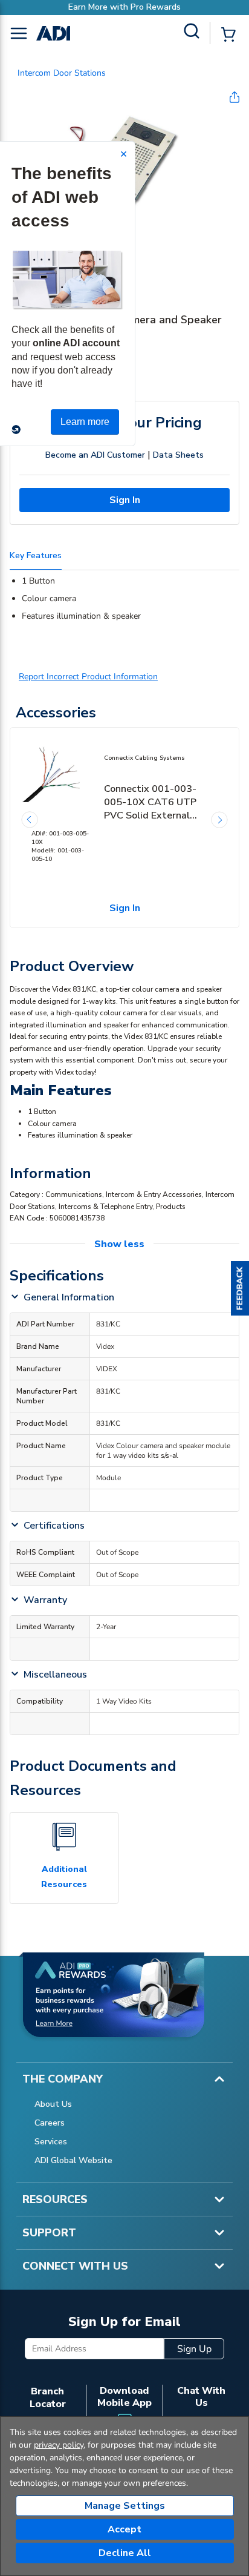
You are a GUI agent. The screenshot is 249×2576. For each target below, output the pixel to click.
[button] (240, 1288)
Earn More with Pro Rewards (124, 7)
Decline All (125, 2553)
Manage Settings (125, 2506)
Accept (124, 2529)
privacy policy (59, 2445)
